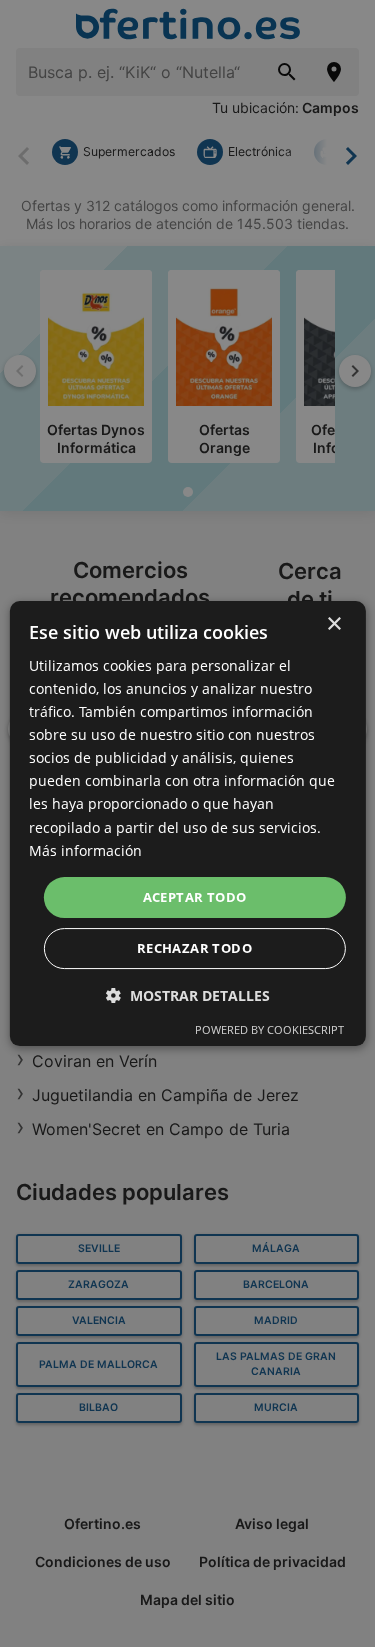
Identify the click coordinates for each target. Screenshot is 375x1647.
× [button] (333, 624)
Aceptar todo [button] (195, 897)
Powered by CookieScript (269, 1029)
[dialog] (187, 824)
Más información (85, 850)
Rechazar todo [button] (194, 948)
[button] (188, 995)
